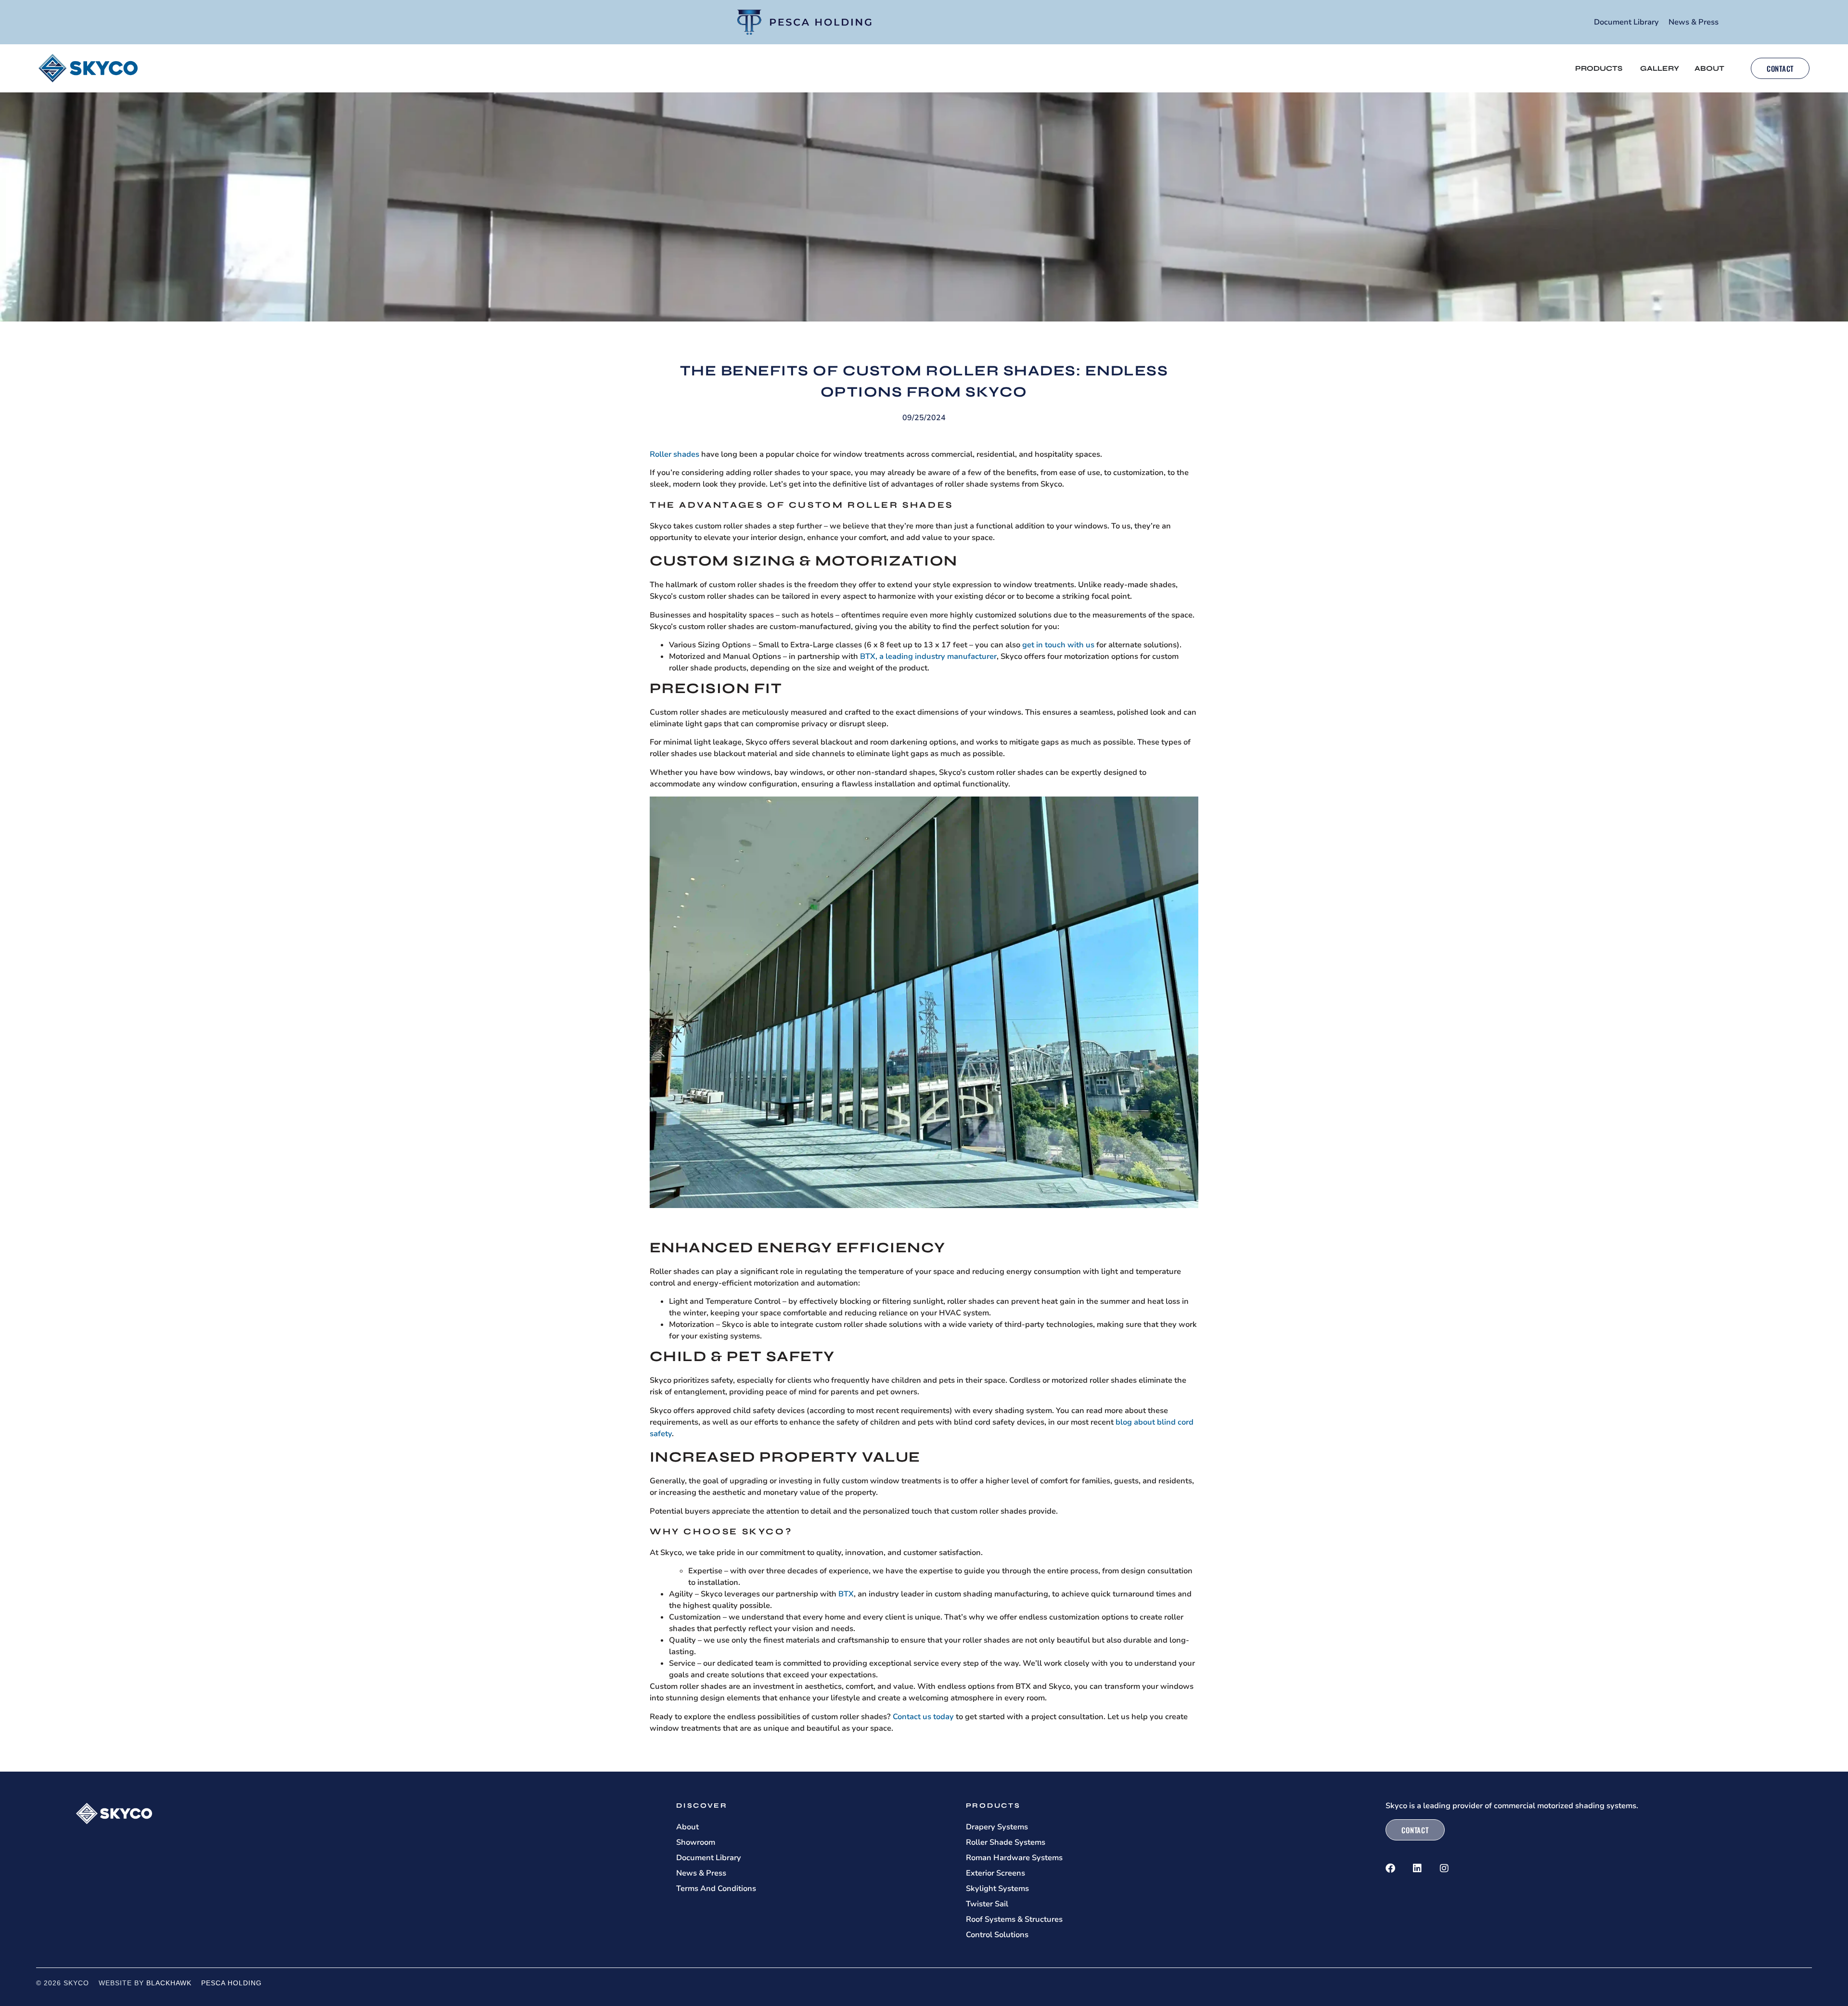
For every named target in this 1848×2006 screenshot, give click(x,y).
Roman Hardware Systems (1014, 1858)
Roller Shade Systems (1006, 1842)
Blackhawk (169, 1983)
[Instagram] (1444, 1868)
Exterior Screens (995, 1873)
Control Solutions (997, 1935)
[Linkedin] (1417, 1868)
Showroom (696, 1842)
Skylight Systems (997, 1889)
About (687, 1827)
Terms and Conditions (716, 1889)
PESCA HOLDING (231, 1983)
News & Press (1694, 22)
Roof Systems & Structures (1014, 1919)
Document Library (1626, 22)
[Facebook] (1390, 1868)
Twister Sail (987, 1904)
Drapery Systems (997, 1827)
